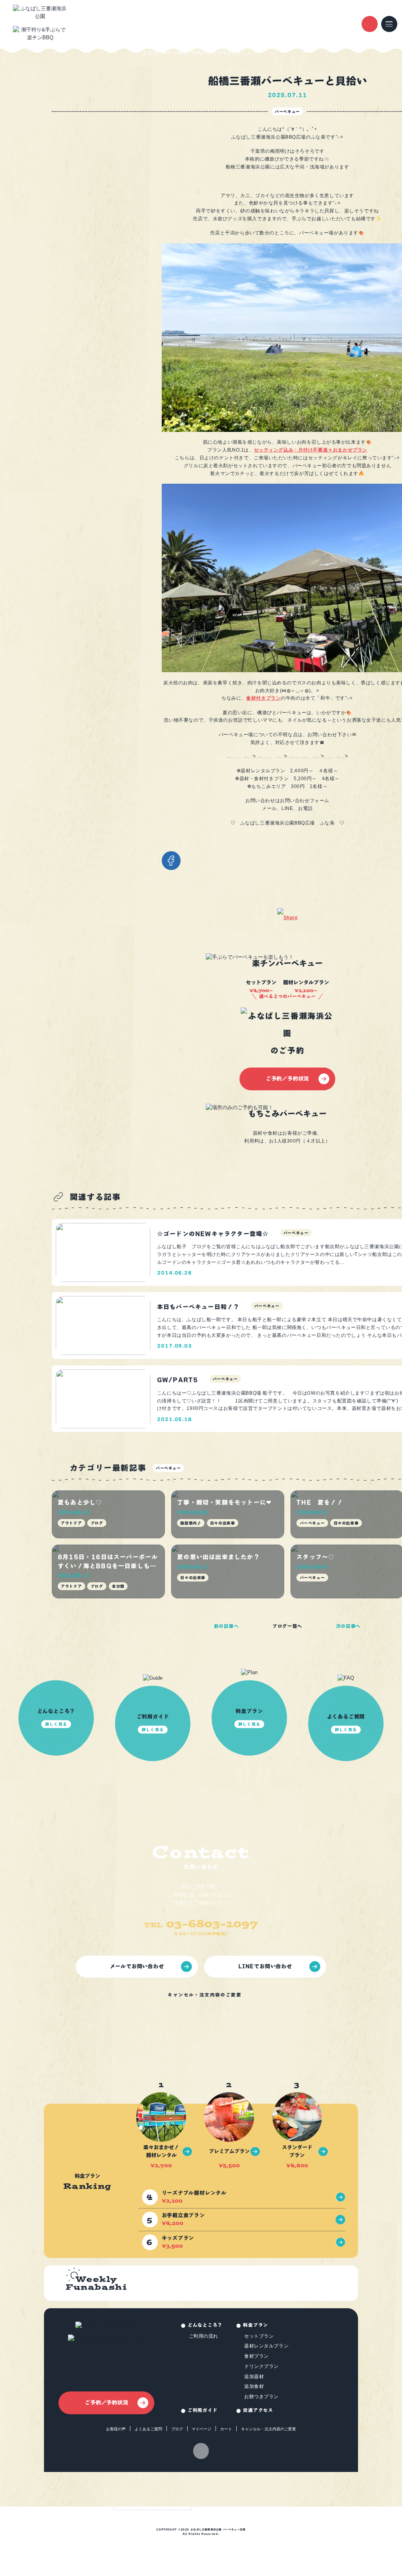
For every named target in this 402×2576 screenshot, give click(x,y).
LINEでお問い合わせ (265, 1966)
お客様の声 (116, 2429)
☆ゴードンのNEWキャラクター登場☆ (213, 1234)
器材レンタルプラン (266, 2346)
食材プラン (257, 2356)
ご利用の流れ (204, 2336)
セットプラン (259, 2336)
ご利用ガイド (203, 2410)
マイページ (201, 2429)
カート (226, 2429)
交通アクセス (258, 2410)
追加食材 (254, 2386)
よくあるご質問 (148, 2429)
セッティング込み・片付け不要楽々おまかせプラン (311, 450)
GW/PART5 (178, 1380)
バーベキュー (287, 112)
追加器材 (254, 2376)
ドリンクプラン (261, 2366)
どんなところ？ (205, 2325)
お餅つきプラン (261, 2396)
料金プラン (256, 2325)
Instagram (201, 2451)
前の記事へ (227, 1626)
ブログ (177, 2429)
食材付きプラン (263, 698)
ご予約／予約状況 (287, 1079)
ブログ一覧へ (287, 1626)
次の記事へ (349, 1626)
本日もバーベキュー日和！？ (198, 1307)
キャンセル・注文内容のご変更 (205, 1995)
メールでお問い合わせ (137, 1966)
